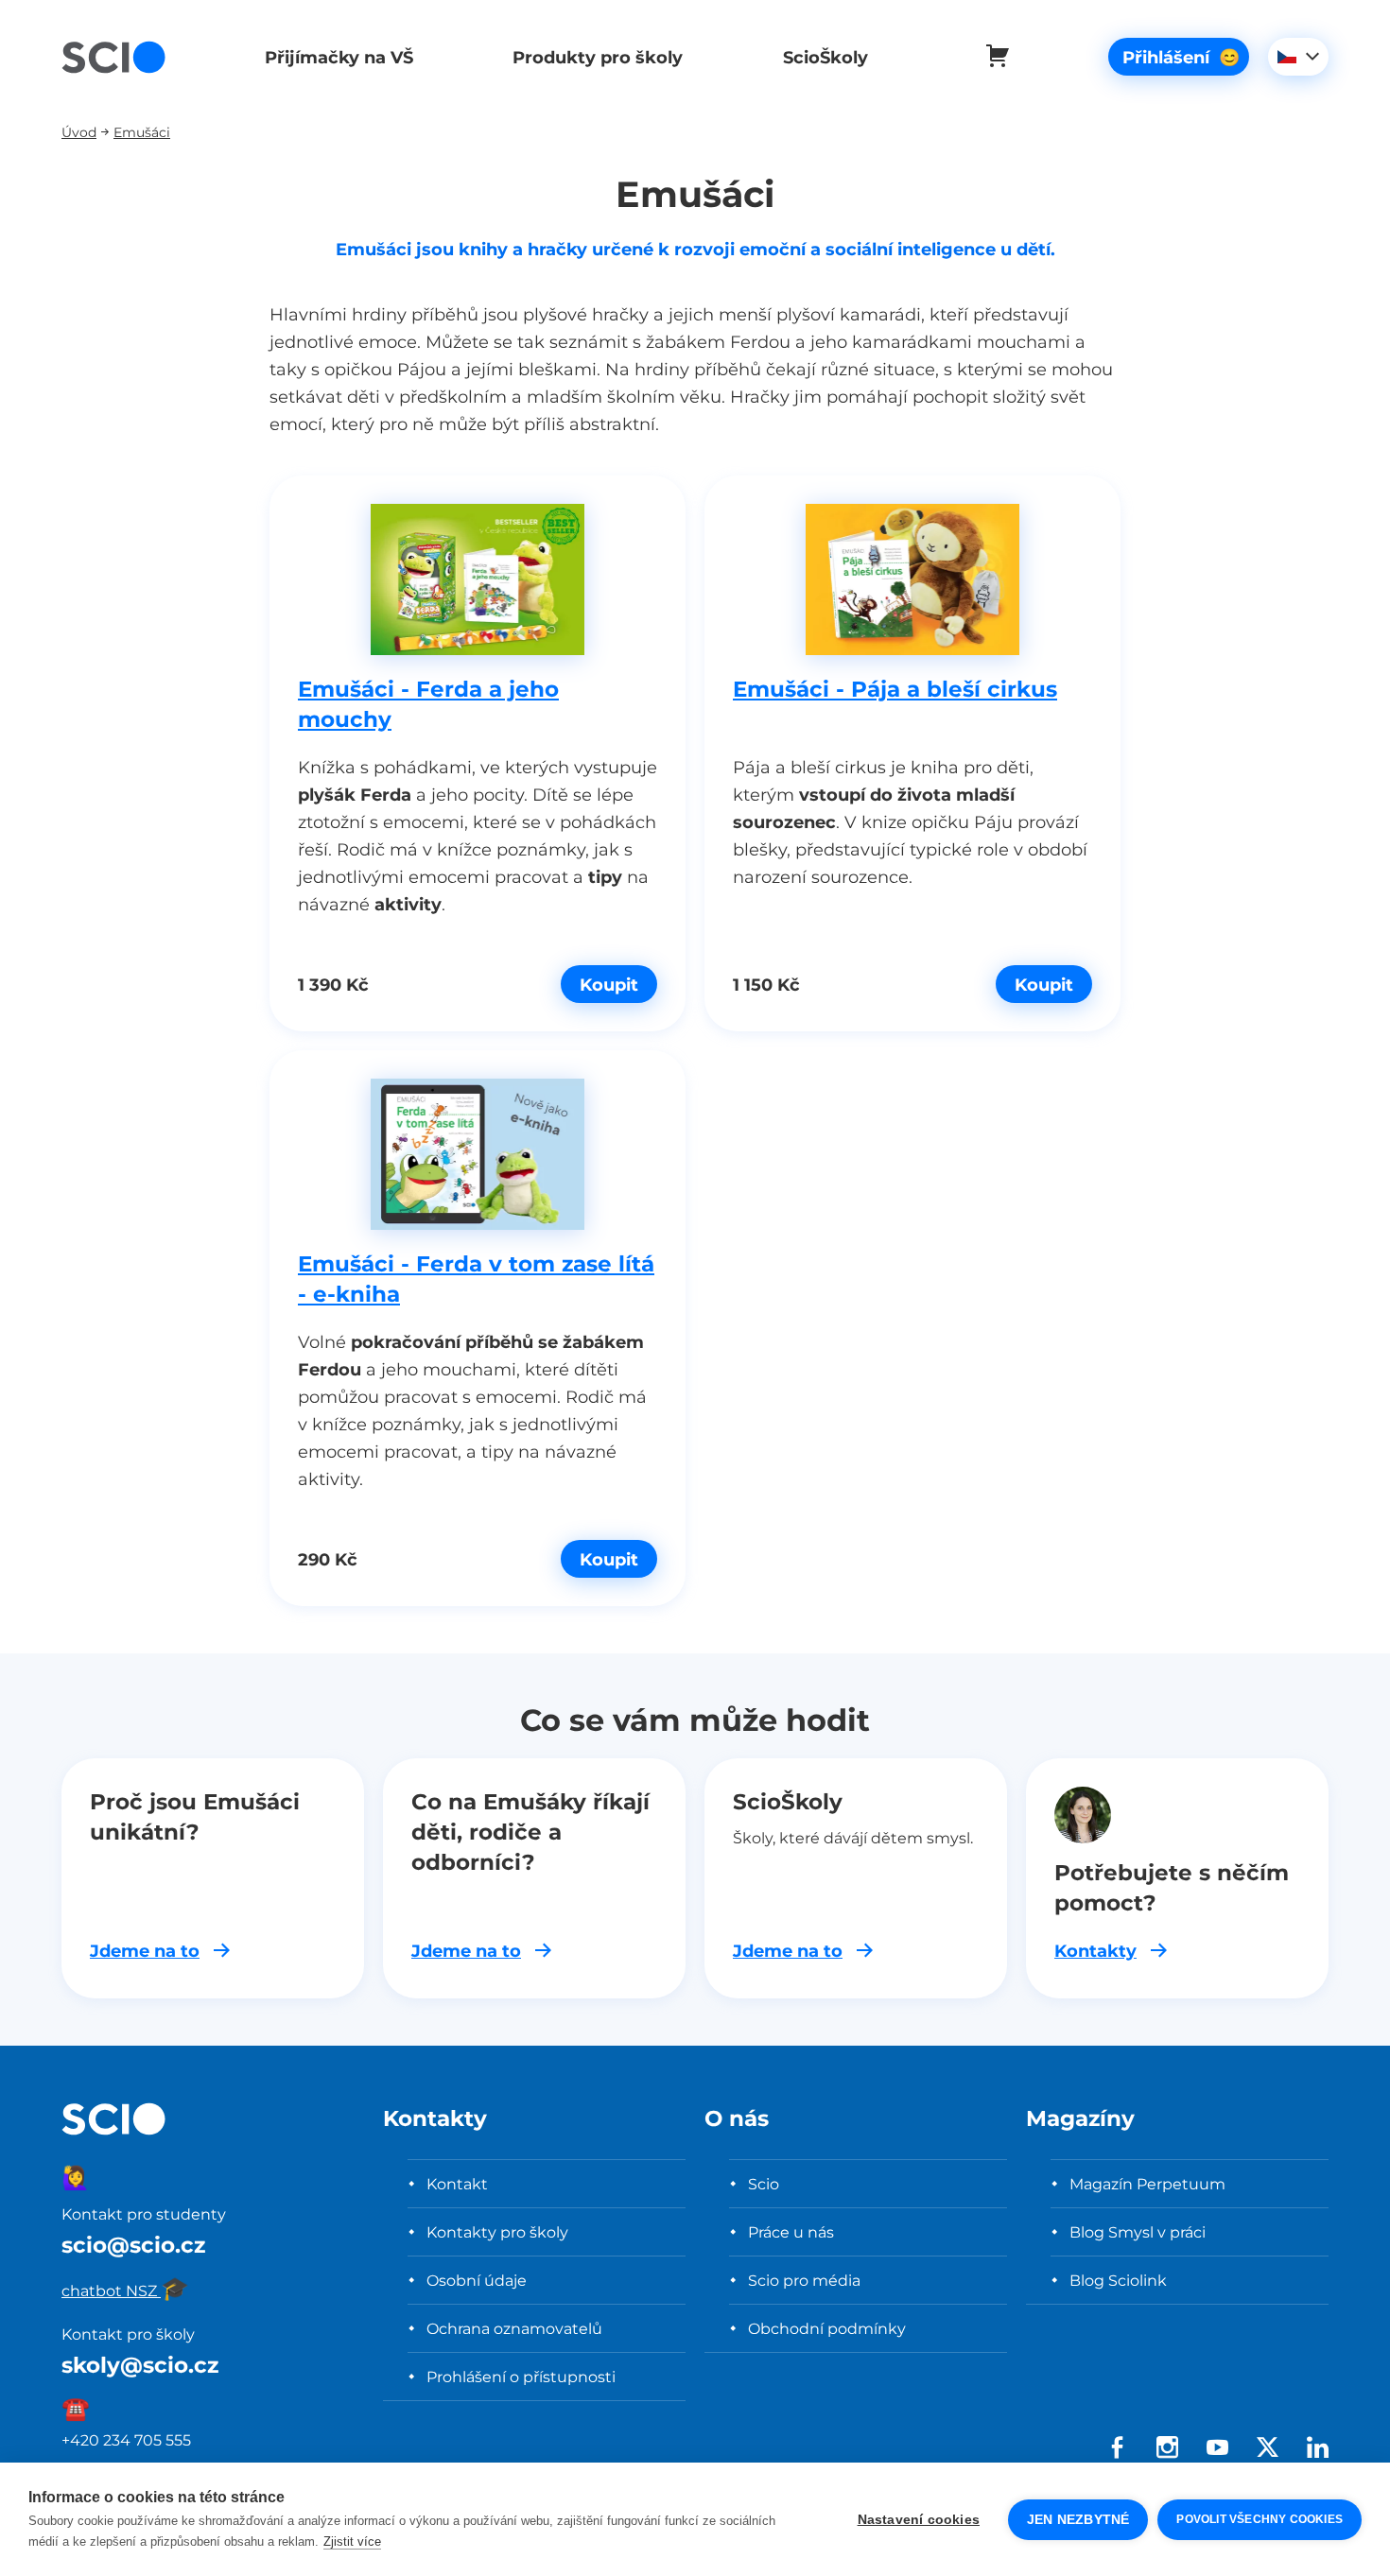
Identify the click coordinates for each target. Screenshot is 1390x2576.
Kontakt (457, 2184)
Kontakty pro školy (497, 2232)
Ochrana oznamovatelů (514, 2328)
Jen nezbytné (1078, 2520)
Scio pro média (804, 2280)
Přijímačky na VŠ (339, 57)
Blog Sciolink (1118, 2280)
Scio (764, 2184)
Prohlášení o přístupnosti (521, 2377)
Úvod (79, 132)
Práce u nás (791, 2232)
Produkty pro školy (598, 57)
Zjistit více (352, 2541)
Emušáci (142, 132)
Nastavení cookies (919, 2520)
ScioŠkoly (825, 57)
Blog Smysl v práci (1138, 2232)
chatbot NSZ (125, 2291)
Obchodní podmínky (827, 2328)
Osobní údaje (477, 2280)
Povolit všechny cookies (1260, 2519)
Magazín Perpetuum (1147, 2184)
